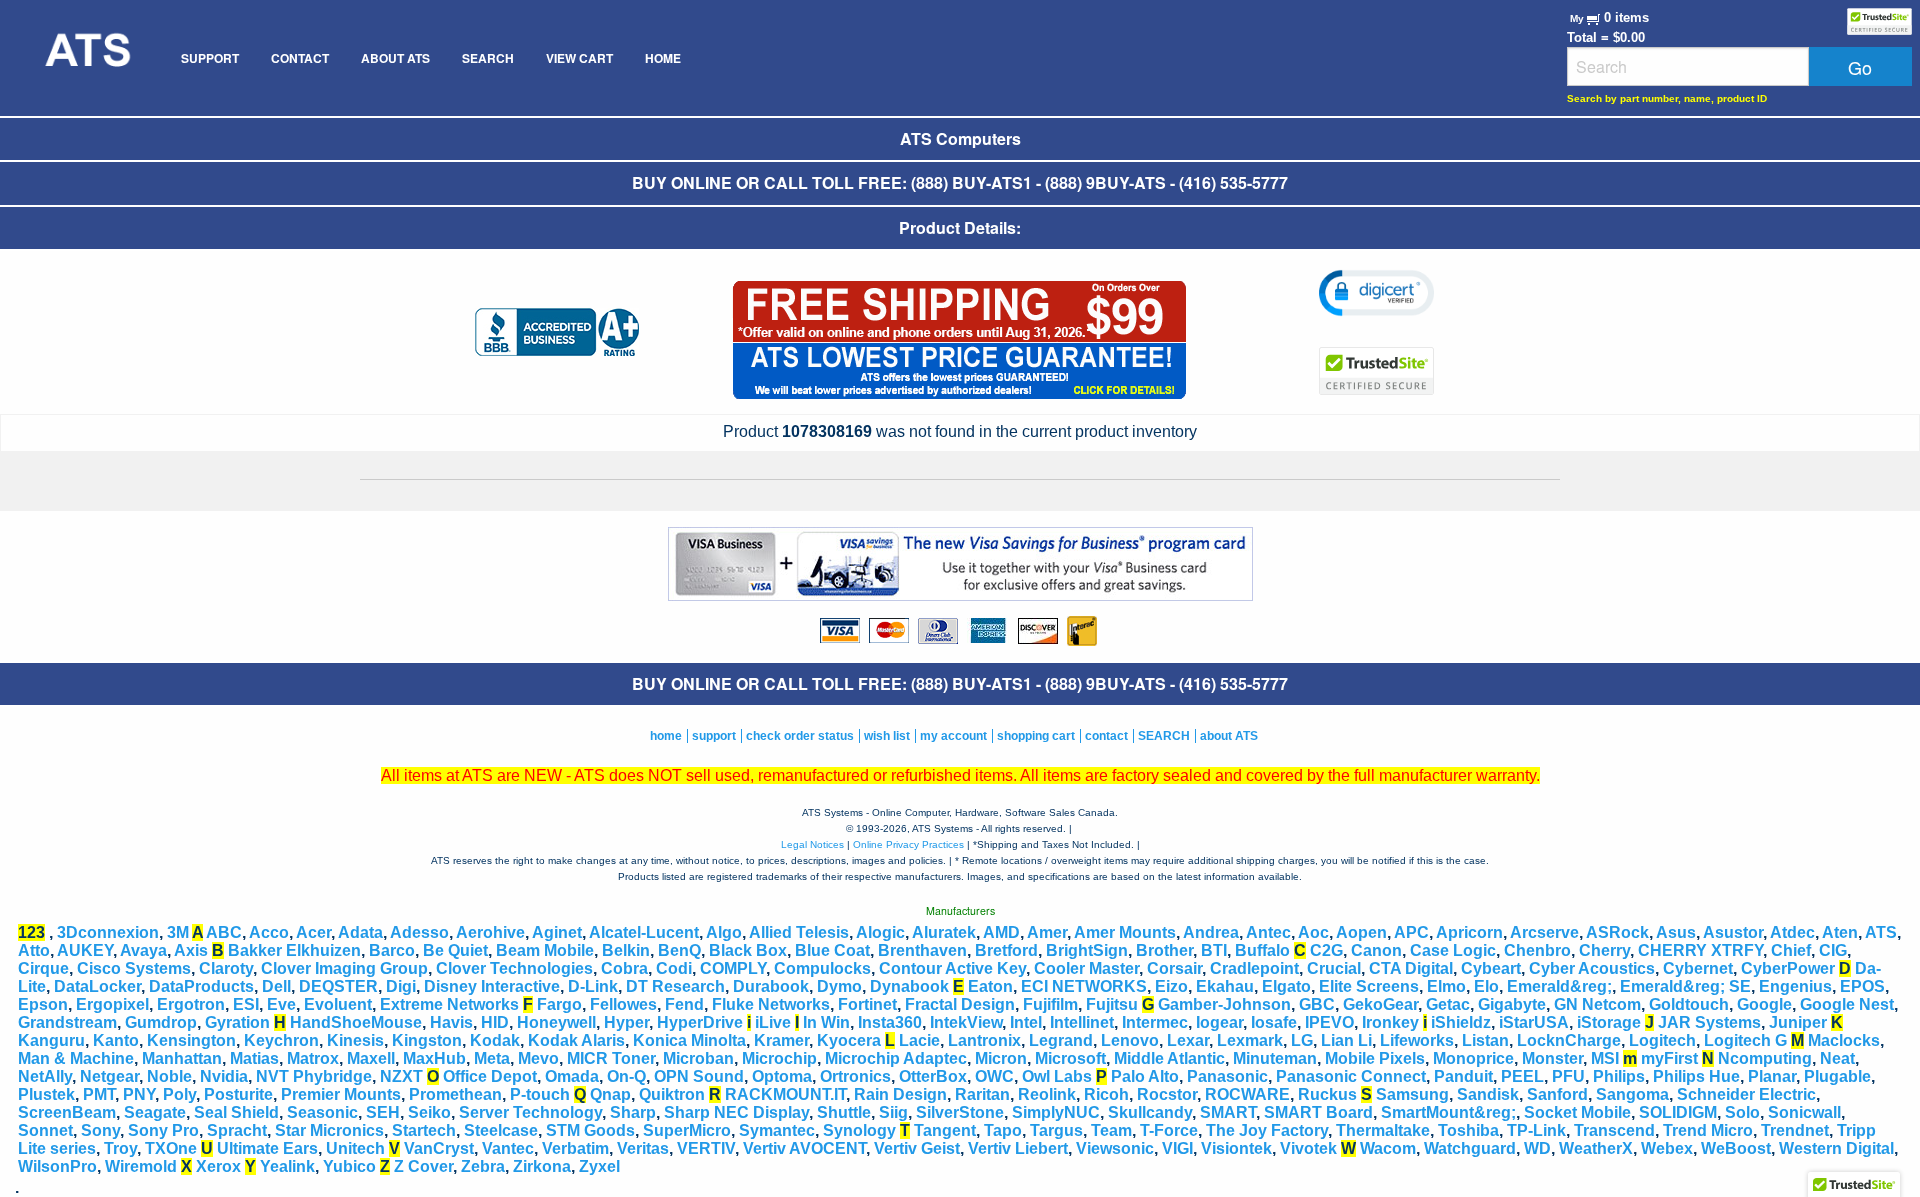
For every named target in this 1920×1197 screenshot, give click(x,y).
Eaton (990, 986)
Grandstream (67, 1022)
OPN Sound (699, 1076)
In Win (826, 1022)
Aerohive (490, 932)
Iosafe (1274, 1022)
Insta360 (890, 1022)
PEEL (1522, 1076)
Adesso (419, 932)
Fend (684, 1004)
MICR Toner (611, 1058)
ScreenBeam (67, 1112)
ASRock (1617, 932)
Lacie (919, 1040)
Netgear (109, 1076)
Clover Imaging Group (344, 968)
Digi (401, 986)
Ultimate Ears (267, 1148)
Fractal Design (960, 1004)
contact (1106, 736)
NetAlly (45, 1076)
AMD (1001, 932)
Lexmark (1250, 1040)
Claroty (226, 968)
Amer (1047, 932)
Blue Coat (832, 950)
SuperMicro (687, 1130)
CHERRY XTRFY (1700, 950)
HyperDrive (700, 1022)
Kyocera (849, 1040)
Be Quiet (455, 950)
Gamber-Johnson (1224, 1004)
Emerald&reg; (1559, 986)
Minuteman (1275, 1058)
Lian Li (1346, 1040)
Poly (179, 1094)
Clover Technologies (514, 968)
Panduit (1463, 1076)
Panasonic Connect (1351, 1076)
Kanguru (51, 1040)
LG (1302, 1040)
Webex (1667, 1148)
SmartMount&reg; (1448, 1112)
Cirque (43, 968)
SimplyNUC (1056, 1112)
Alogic (880, 932)
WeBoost (1736, 1148)
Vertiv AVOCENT (804, 1148)
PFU (1568, 1076)
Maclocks (1844, 1040)
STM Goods (590, 1130)
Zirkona (542, 1166)
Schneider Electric (1746, 1094)
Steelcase (501, 1130)
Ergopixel (112, 1004)
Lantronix (984, 1040)
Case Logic (1453, 950)
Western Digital (1836, 1148)
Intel (1026, 1022)
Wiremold (141, 1166)
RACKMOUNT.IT (785, 1094)
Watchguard (1470, 1148)
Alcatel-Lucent (644, 932)
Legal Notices (812, 844)
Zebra (483, 1166)
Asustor (1733, 932)
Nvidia (224, 1076)
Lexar (1188, 1040)
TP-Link (1536, 1130)
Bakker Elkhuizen (294, 950)
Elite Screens (1369, 986)
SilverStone (960, 1112)
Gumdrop (161, 1022)
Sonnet (45, 1130)
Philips (1619, 1076)
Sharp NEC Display (736, 1112)
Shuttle (844, 1112)
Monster (1552, 1058)
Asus (1676, 932)
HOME (663, 58)
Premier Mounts (341, 1094)
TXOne (171, 1148)
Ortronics (855, 1076)
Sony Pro (163, 1130)
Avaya (143, 950)
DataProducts (201, 986)
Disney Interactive (492, 986)
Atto (34, 950)
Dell (276, 986)
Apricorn (1469, 932)
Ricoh (1106, 1094)
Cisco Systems (134, 968)
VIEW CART (579, 58)
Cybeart (1491, 968)
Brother (1164, 950)
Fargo (559, 1004)
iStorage (1609, 1022)
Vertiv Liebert (1018, 1148)
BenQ (679, 950)
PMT (99, 1094)
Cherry (1604, 950)
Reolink (1047, 1094)
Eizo (1171, 986)
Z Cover (423, 1166)
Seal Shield (236, 1112)
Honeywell (556, 1022)
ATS (1881, 932)
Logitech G (1745, 1040)
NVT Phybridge (314, 1076)
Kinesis (355, 1040)
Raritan (982, 1094)
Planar (1772, 1076)
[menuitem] (86, 58)
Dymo (839, 986)
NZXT (401, 1076)
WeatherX (1596, 1148)
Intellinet (1082, 1022)
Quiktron (672, 1094)
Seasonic (322, 1112)
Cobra (624, 968)
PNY (139, 1094)
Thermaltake (1383, 1130)
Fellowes (623, 1004)
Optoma (782, 1076)
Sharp (633, 1112)
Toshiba (1468, 1130)
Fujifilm (1050, 1004)
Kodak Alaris (576, 1040)
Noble (169, 1076)
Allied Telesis (799, 932)
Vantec (508, 1148)
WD (1537, 1148)
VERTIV (706, 1148)
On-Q (626, 1076)
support (714, 736)
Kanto (116, 1040)
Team (1111, 1130)
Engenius (1795, 986)
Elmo (1446, 986)
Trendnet (1795, 1130)
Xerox (218, 1166)
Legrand (1061, 1040)
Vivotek (1308, 1148)
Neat (1837, 1058)
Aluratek (944, 932)
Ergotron (191, 1004)
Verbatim (575, 1148)
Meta (492, 1058)
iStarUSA (1534, 1022)
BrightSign (1087, 950)
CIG (1833, 950)
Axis (191, 950)
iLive (773, 1022)
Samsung (1412, 1094)
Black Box (748, 950)
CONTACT (300, 58)
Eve (281, 1004)
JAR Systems (1709, 1022)
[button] (1376, 293)
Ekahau (1225, 986)
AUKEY (85, 950)
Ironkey (1390, 1022)
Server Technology (530, 1112)
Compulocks (822, 968)
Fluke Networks (771, 1004)
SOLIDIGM (1678, 1112)
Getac (1448, 1004)
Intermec (1155, 1022)
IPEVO (1329, 1022)
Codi (674, 968)
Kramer (781, 1040)
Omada (572, 1076)
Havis (451, 1022)
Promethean (455, 1094)
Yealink (287, 1166)
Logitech (1662, 1040)
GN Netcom (1597, 1004)
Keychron (281, 1040)
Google (1764, 1004)
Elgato (1286, 986)
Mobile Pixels (1375, 1058)
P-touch (540, 1094)
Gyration (237, 1022)
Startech (424, 1130)
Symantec (777, 1130)
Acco (269, 932)
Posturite (238, 1094)
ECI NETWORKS (1084, 986)
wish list (887, 736)
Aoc (1313, 932)
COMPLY (733, 968)
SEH (383, 1112)
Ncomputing (1765, 1058)
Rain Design (900, 1094)
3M (178, 932)
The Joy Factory (1267, 1130)
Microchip (779, 1058)
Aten (1840, 932)
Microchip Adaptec (896, 1058)
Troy (120, 1148)
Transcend (1614, 1130)
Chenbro (1537, 950)
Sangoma (1632, 1094)
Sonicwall (1804, 1112)
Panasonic (1227, 1076)
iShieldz (1461, 1022)
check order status (800, 736)
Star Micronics (329, 1130)
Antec (1268, 932)
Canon (1376, 950)
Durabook (771, 986)
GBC (1317, 1004)
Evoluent (338, 1004)
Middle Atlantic (1169, 1058)
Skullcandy (1150, 1112)
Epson (43, 1004)
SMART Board (1318, 1112)
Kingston (427, 1040)
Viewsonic (1115, 1148)
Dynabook (909, 986)
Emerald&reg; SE (1685, 986)
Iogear (1219, 1022)
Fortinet (867, 1004)
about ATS (1229, 736)
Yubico (349, 1166)
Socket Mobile (1577, 1112)
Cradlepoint (1254, 968)
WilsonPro (57, 1166)
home (666, 736)
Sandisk (1488, 1094)
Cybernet (1698, 968)
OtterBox (933, 1076)
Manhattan (182, 1058)
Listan (1485, 1040)
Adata (360, 932)
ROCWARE (1247, 1094)
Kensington (191, 1040)
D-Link (593, 986)
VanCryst (439, 1148)
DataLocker (97, 986)
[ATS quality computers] (86, 57)
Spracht (237, 1130)
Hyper (626, 1022)
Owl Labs (1057, 1076)
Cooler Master (1086, 968)
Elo (1486, 986)
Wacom (1388, 1148)
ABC (224, 932)
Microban (698, 1058)
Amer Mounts (1125, 932)
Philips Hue (1696, 1076)
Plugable (1837, 1076)
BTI (1214, 950)
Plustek (46, 1094)
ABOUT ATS (395, 58)
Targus (1056, 1130)
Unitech (355, 1148)
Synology (859, 1130)
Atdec (1792, 932)
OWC (994, 1076)
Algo (724, 932)
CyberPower (1788, 968)
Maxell (371, 1058)
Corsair (1174, 968)
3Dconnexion (108, 932)
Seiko (429, 1112)
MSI (1605, 1058)
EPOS (1862, 986)
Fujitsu (1112, 1004)
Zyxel (599, 1166)
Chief (1791, 950)
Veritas (643, 1148)
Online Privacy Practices (908, 844)
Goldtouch (1689, 1004)
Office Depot (490, 1076)
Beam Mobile (545, 950)
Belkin (626, 950)
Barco (392, 950)
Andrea (1211, 932)
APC (1411, 932)
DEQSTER (338, 986)
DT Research (675, 986)
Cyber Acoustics (1592, 968)
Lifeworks (1417, 1040)
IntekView (966, 1022)
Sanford (1557, 1094)
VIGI (1177, 1148)
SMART (1228, 1112)
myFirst (1669, 1058)
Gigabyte (1512, 1004)
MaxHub (434, 1058)
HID (495, 1022)
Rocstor (1167, 1094)
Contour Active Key (952, 968)
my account (953, 736)
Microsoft (1070, 1058)
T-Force (1169, 1130)
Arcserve (1544, 932)
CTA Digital (1411, 968)
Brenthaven (922, 950)
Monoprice (1473, 1058)
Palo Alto (1145, 1076)
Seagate (155, 1112)
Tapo (1003, 1130)
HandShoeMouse (356, 1022)
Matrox (313, 1058)
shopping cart (1036, 736)
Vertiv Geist (917, 1148)
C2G (1326, 950)
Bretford (1006, 950)
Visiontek (1236, 1148)
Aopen (1361, 932)
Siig (893, 1112)
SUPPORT (210, 58)
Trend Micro (1708, 1130)
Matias (254, 1058)
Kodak (495, 1040)
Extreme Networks (449, 1004)
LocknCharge (1569, 1040)
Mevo (538, 1058)
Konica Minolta (689, 1040)
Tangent (945, 1130)
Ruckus (1327, 1094)
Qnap (610, 1094)
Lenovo (1130, 1040)
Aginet (557, 932)
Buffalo (1262, 950)
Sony (100, 1130)
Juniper (1798, 1022)
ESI (246, 1004)
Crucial (1334, 968)
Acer (313, 932)
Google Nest (1847, 1004)
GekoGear (1380, 1004)
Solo (1742, 1112)
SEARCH (488, 58)
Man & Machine (76, 1058)
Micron (1001, 1058)
